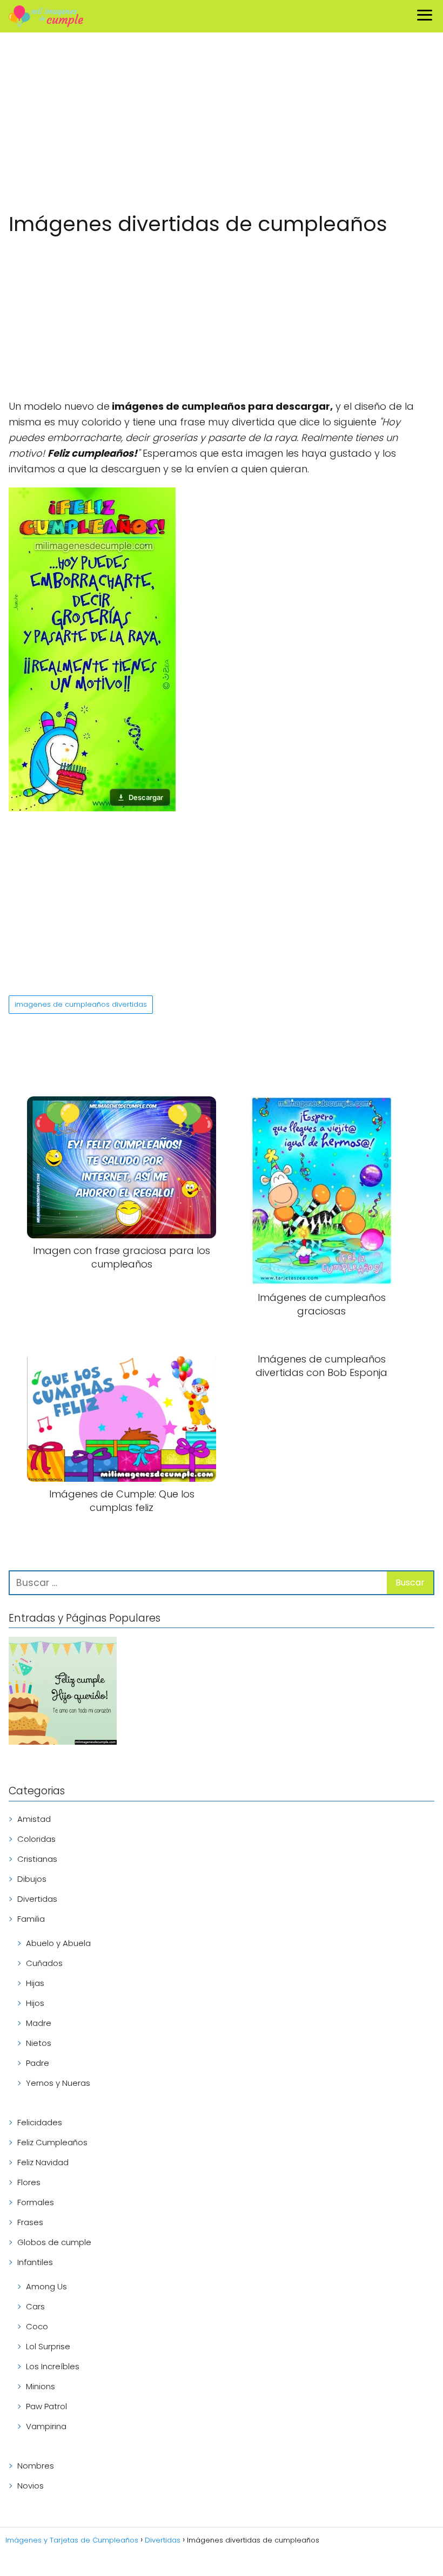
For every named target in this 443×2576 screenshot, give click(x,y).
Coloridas (36, 1839)
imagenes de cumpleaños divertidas (81, 1004)
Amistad (34, 1819)
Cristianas (37, 1859)
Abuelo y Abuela (58, 1943)
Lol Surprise (48, 2346)
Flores (29, 2182)
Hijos (35, 2003)
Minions (41, 2386)
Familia (31, 1919)
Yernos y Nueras (58, 2083)
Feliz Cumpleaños (52, 2142)
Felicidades (40, 2122)
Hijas (35, 1983)
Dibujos (32, 1879)
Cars (35, 2306)
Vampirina (46, 2426)
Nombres (36, 2466)
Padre (38, 2063)
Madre (39, 2023)
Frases (30, 2222)
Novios (31, 2486)
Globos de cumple (54, 2242)
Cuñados (44, 1963)
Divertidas (37, 1899)
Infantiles (35, 2262)
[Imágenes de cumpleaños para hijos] (63, 1693)
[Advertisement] (222, 124)
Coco (37, 2326)
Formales (36, 2202)
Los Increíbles (53, 2366)
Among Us (46, 2286)
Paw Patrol (46, 2406)
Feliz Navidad (43, 2162)
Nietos (39, 2043)
